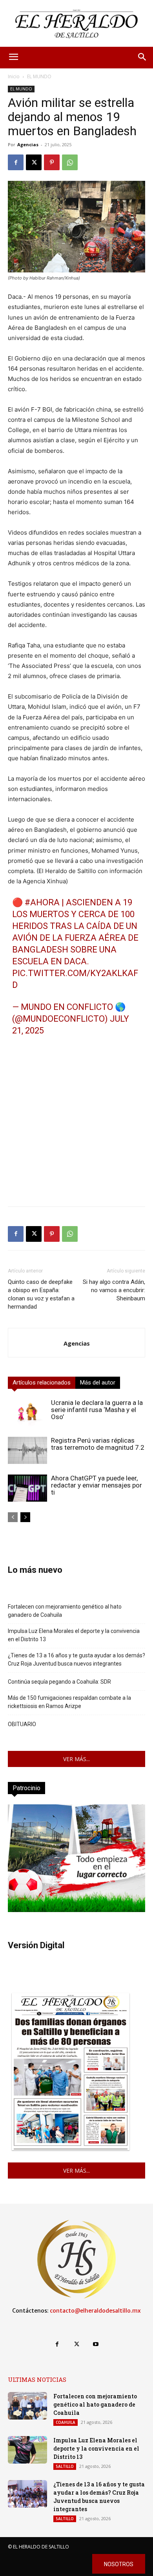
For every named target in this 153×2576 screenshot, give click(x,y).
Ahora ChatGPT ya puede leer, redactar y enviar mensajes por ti (97, 1485)
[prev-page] (13, 1517)
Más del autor (98, 1383)
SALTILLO (65, 2466)
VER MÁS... (76, 1759)
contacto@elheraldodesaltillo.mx (95, 2311)
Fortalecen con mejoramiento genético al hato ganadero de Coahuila (65, 1611)
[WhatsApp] (70, 162)
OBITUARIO (22, 1724)
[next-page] (25, 1517)
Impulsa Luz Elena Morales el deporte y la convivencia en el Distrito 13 (74, 1635)
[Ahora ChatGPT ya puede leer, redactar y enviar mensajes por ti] (27, 1488)
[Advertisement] (76, 1123)
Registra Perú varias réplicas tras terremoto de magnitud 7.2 (98, 1444)
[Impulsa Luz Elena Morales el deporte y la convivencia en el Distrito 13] (27, 2450)
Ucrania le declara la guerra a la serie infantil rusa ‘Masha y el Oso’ (97, 1410)
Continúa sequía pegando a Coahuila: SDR (59, 1682)
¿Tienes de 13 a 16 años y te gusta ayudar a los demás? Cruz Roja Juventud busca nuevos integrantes (76, 1659)
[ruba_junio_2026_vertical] (76, 1910)
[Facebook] (16, 162)
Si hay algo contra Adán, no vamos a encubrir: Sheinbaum (114, 1290)
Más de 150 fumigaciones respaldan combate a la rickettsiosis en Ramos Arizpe (69, 1702)
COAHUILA (66, 2422)
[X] (34, 162)
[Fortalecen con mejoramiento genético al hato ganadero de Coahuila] (27, 2406)
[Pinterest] (52, 162)
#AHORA (42, 902)
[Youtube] (96, 2344)
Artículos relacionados (42, 1383)
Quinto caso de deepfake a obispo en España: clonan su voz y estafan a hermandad (41, 1294)
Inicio (14, 76)
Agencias (28, 144)
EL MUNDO (39, 76)
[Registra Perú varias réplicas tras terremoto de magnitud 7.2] (27, 1450)
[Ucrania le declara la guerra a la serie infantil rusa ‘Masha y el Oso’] (27, 1413)
